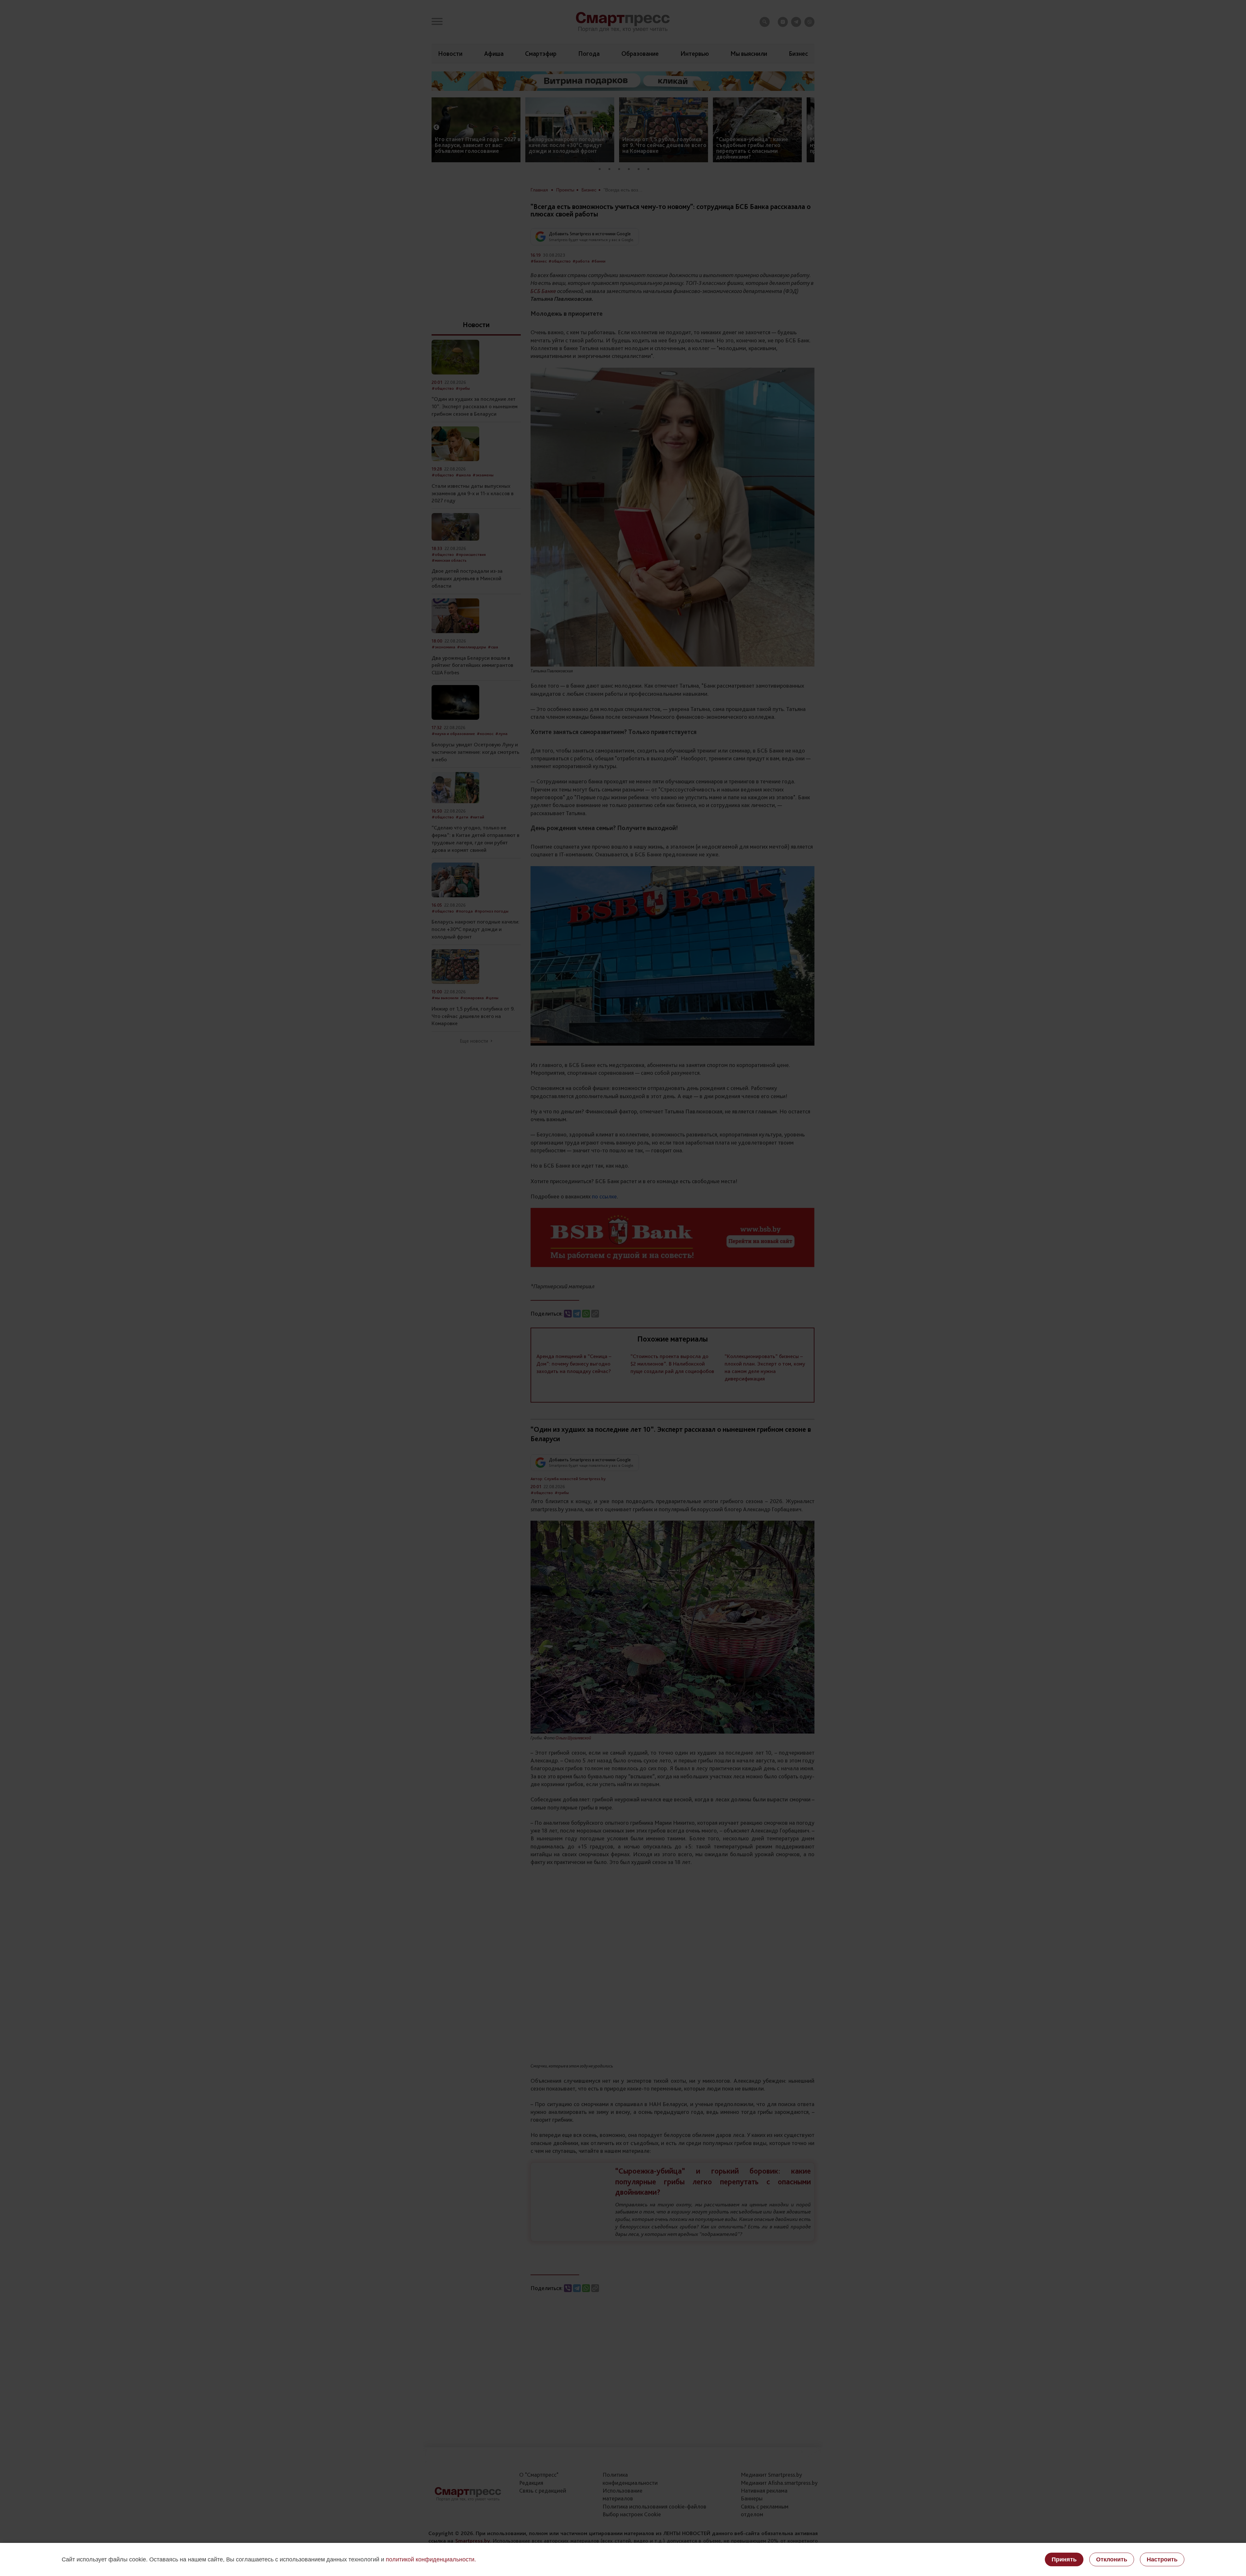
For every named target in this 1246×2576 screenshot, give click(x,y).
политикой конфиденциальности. (431, 2559)
